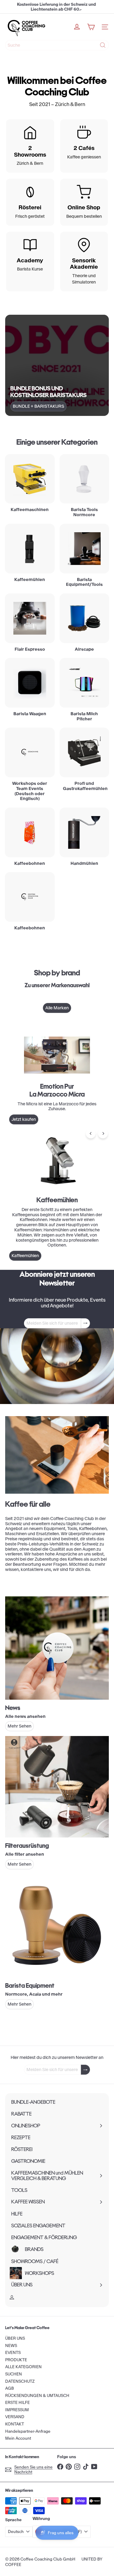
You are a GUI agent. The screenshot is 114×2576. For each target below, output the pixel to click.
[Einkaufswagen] (91, 27)
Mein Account (18, 2438)
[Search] (103, 45)
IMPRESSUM (17, 2410)
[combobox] (57, 45)
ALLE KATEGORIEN (23, 2367)
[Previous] (91, 1133)
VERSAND (15, 2417)
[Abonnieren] (85, 1323)
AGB (10, 2388)
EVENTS (13, 2353)
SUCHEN (14, 2374)
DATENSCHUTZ (20, 2381)
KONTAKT (15, 2424)
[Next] (103, 1133)
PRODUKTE (16, 2360)
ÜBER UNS (15, 2338)
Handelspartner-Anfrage (28, 2431)
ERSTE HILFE (17, 2403)
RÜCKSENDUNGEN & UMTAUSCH (37, 2396)
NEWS (11, 2346)
